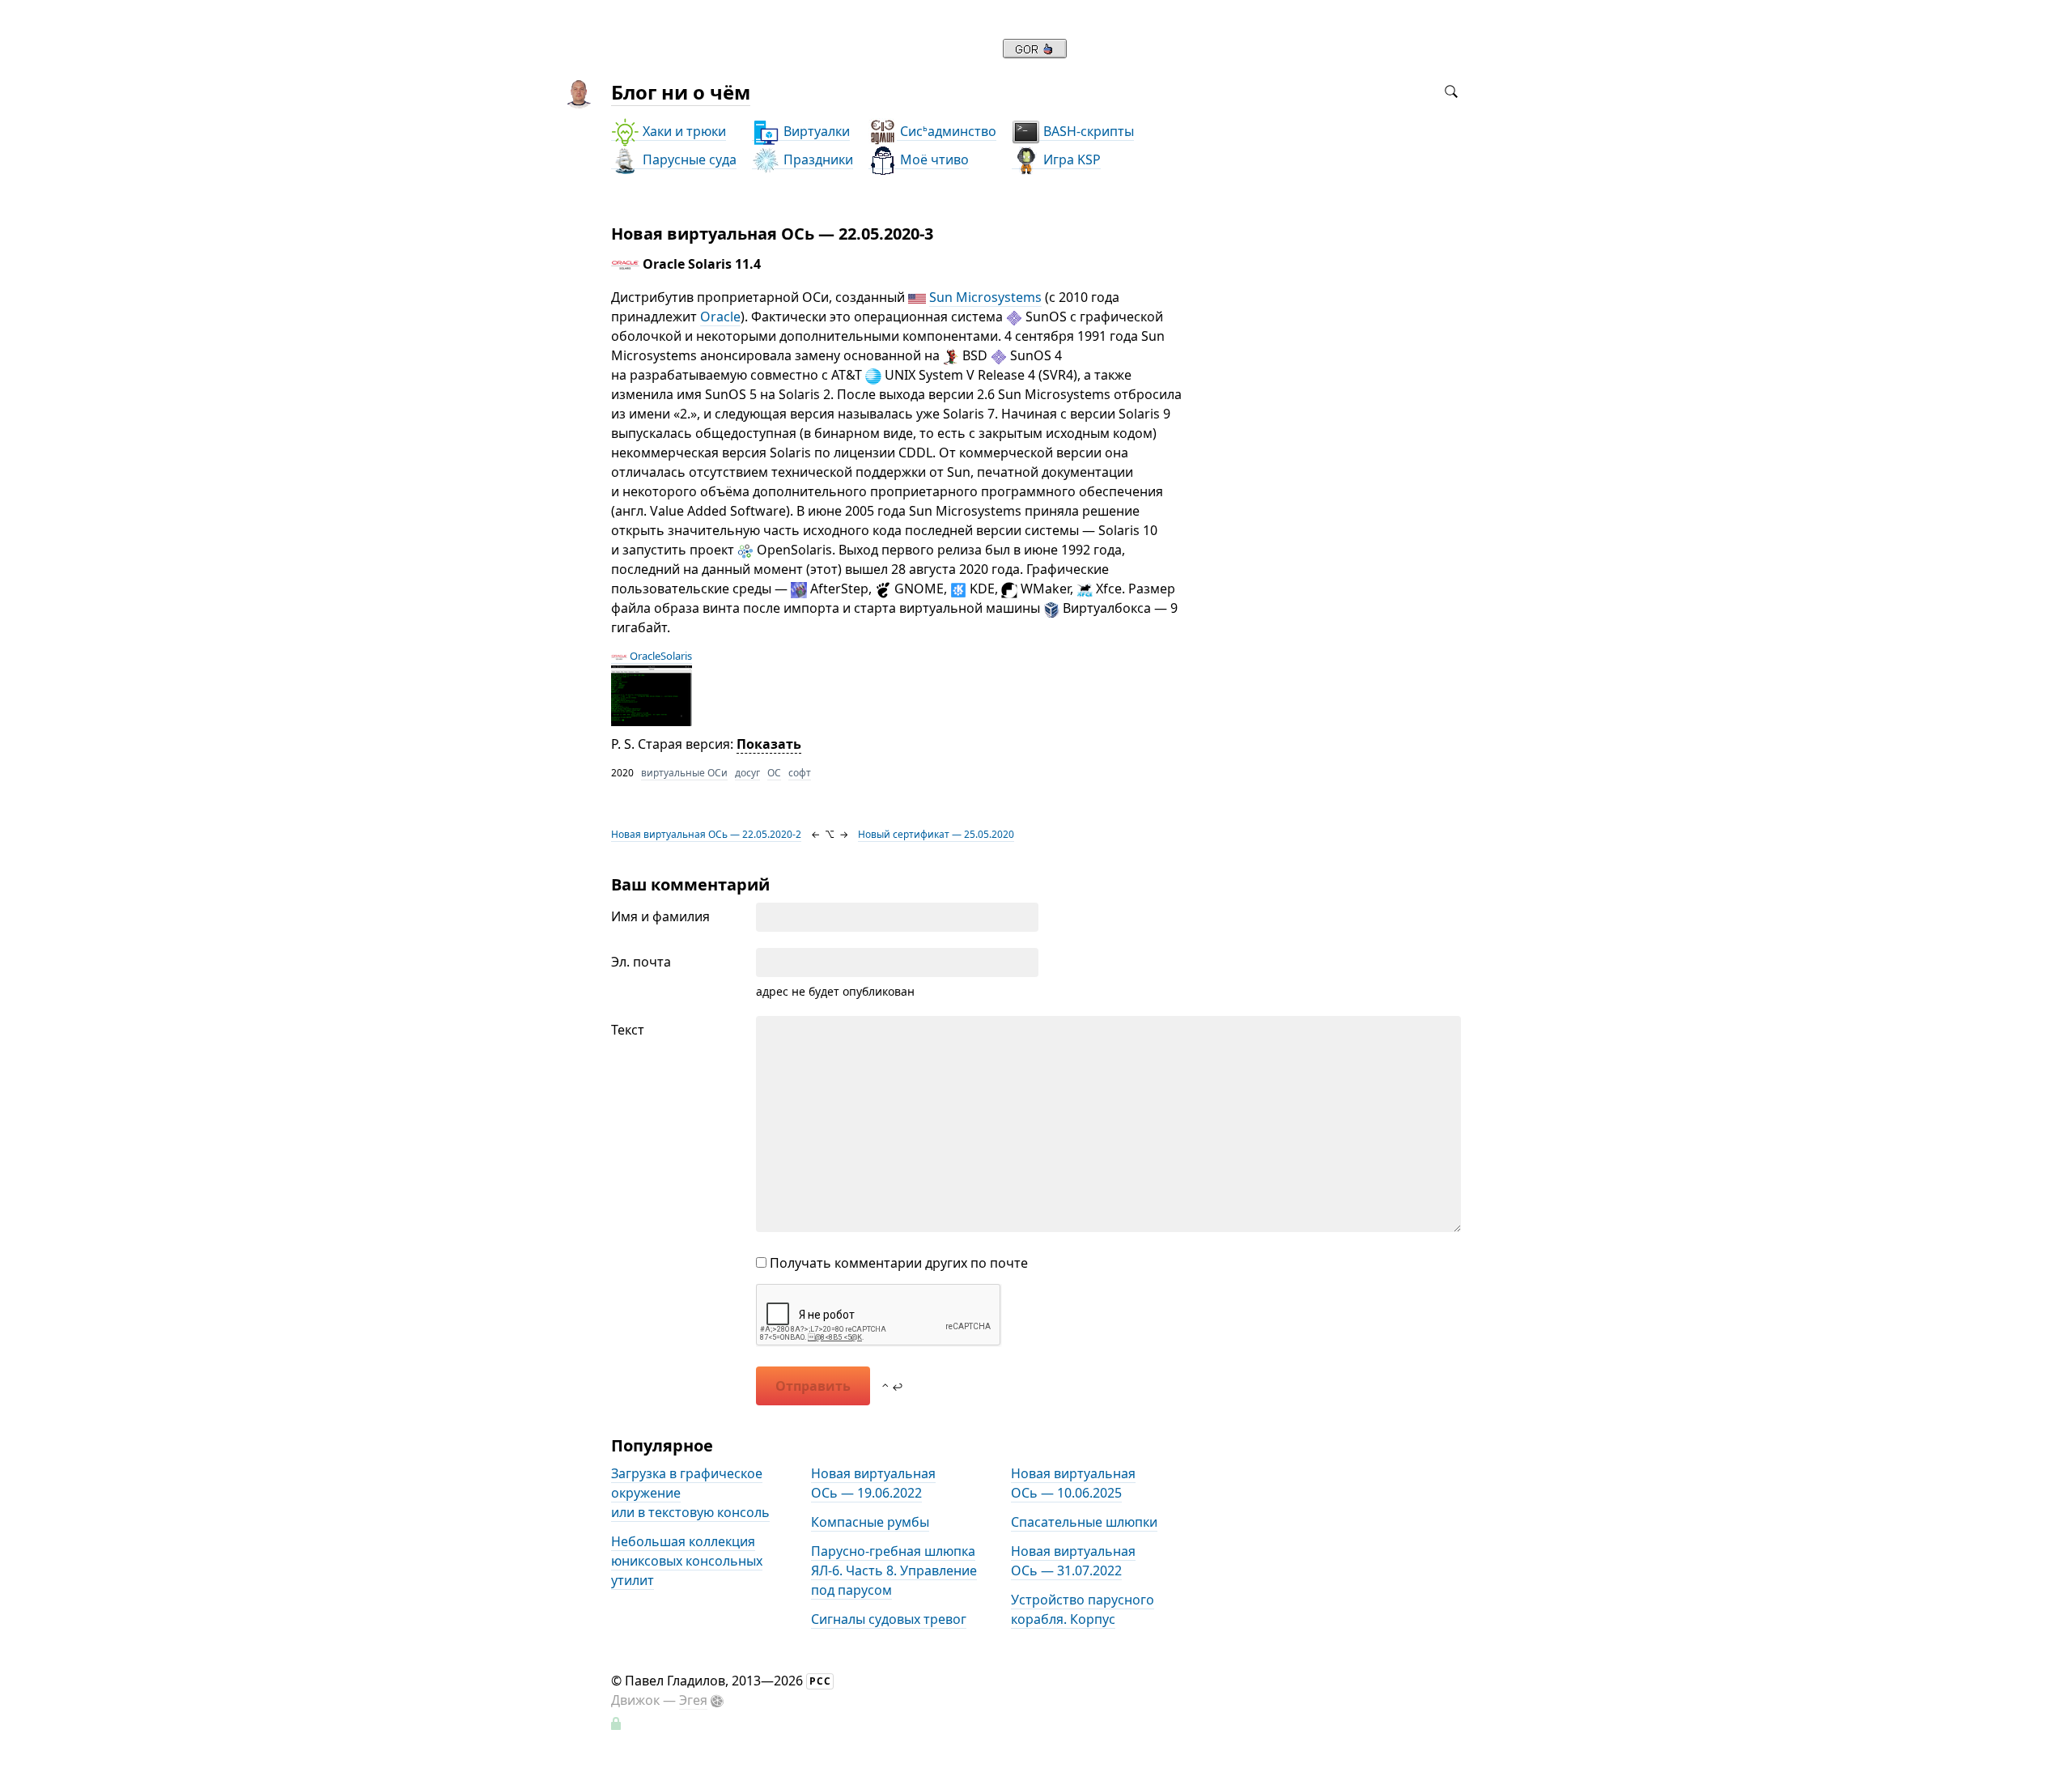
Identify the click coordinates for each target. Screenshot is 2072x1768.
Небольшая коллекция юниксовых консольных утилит (687, 1561)
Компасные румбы (870, 1522)
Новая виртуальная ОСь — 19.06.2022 (873, 1483)
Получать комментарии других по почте (897, 1263)
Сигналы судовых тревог (889, 1619)
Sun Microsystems (985, 297)
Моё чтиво (933, 159)
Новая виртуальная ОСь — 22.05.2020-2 (706, 834)
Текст (628, 1030)
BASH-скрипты (1087, 131)
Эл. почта (641, 962)
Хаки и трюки (683, 131)
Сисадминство (947, 131)
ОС (774, 773)
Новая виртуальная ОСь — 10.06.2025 (1073, 1483)
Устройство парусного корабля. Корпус (1083, 1609)
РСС (820, 1681)
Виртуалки (815, 131)
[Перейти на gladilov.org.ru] (1035, 53)
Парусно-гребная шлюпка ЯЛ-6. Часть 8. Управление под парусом (894, 1570)
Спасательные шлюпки (1084, 1522)
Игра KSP (1070, 159)
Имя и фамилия (660, 916)
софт (800, 773)
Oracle (720, 317)
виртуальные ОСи (684, 773)
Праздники (817, 159)
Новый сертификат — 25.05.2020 (936, 834)
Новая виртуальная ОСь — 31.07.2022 (1073, 1561)
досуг (747, 773)
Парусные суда (688, 159)
